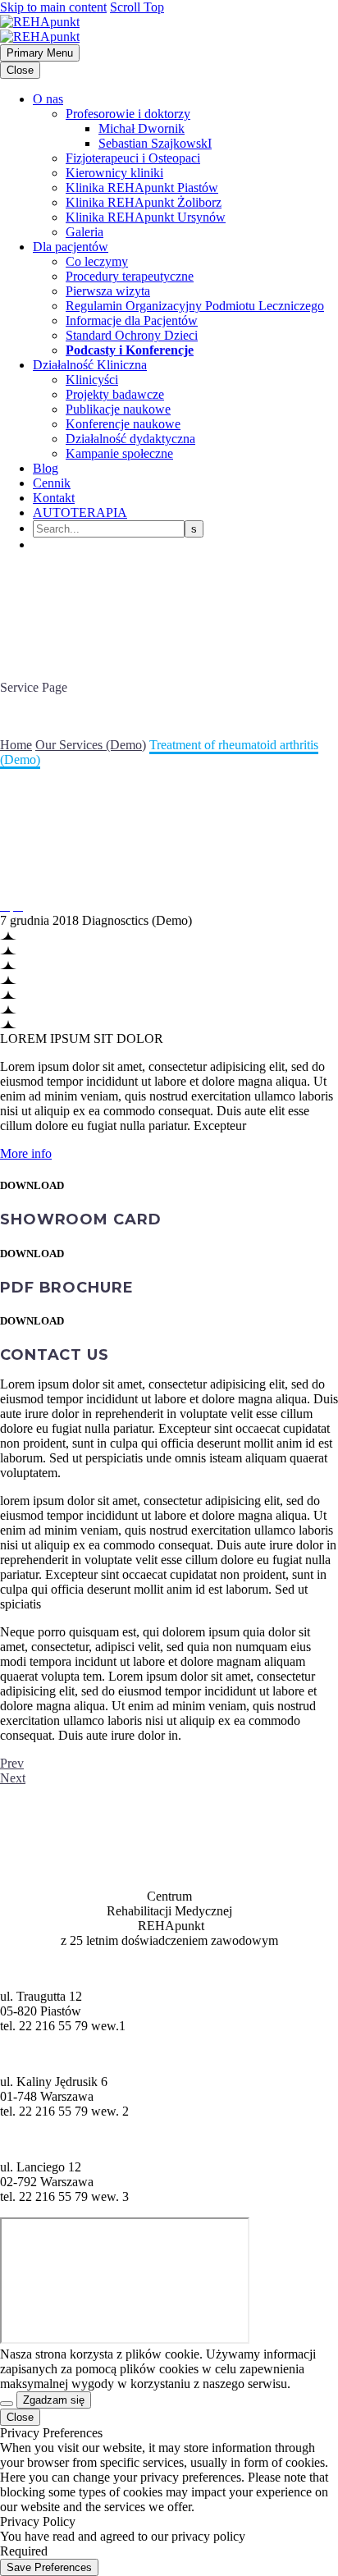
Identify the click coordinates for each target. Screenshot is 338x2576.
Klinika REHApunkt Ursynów (146, 217)
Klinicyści (92, 380)
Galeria (84, 232)
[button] (26, 1153)
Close (20, 70)
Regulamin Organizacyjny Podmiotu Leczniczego (195, 306)
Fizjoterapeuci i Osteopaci (133, 158)
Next (13, 1778)
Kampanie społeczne (119, 453)
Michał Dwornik (142, 128)
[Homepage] (40, 29)
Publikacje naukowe (118, 409)
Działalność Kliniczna (90, 365)
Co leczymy (97, 261)
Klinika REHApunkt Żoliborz (144, 202)
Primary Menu (40, 53)
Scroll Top (137, 7)
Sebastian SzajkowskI (155, 143)
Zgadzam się (54, 2400)
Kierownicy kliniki (114, 173)
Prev (12, 1763)
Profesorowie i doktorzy (128, 114)
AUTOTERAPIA (80, 512)
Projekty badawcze (115, 394)
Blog (46, 468)
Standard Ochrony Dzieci (132, 335)
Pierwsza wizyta (108, 291)
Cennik (52, 483)
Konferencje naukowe (123, 424)
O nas (48, 99)
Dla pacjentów (71, 247)
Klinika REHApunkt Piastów (142, 188)
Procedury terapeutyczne (130, 276)
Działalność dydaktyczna (130, 439)
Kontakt (54, 498)
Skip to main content (53, 7)
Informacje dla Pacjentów (132, 320)
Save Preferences (49, 2567)
